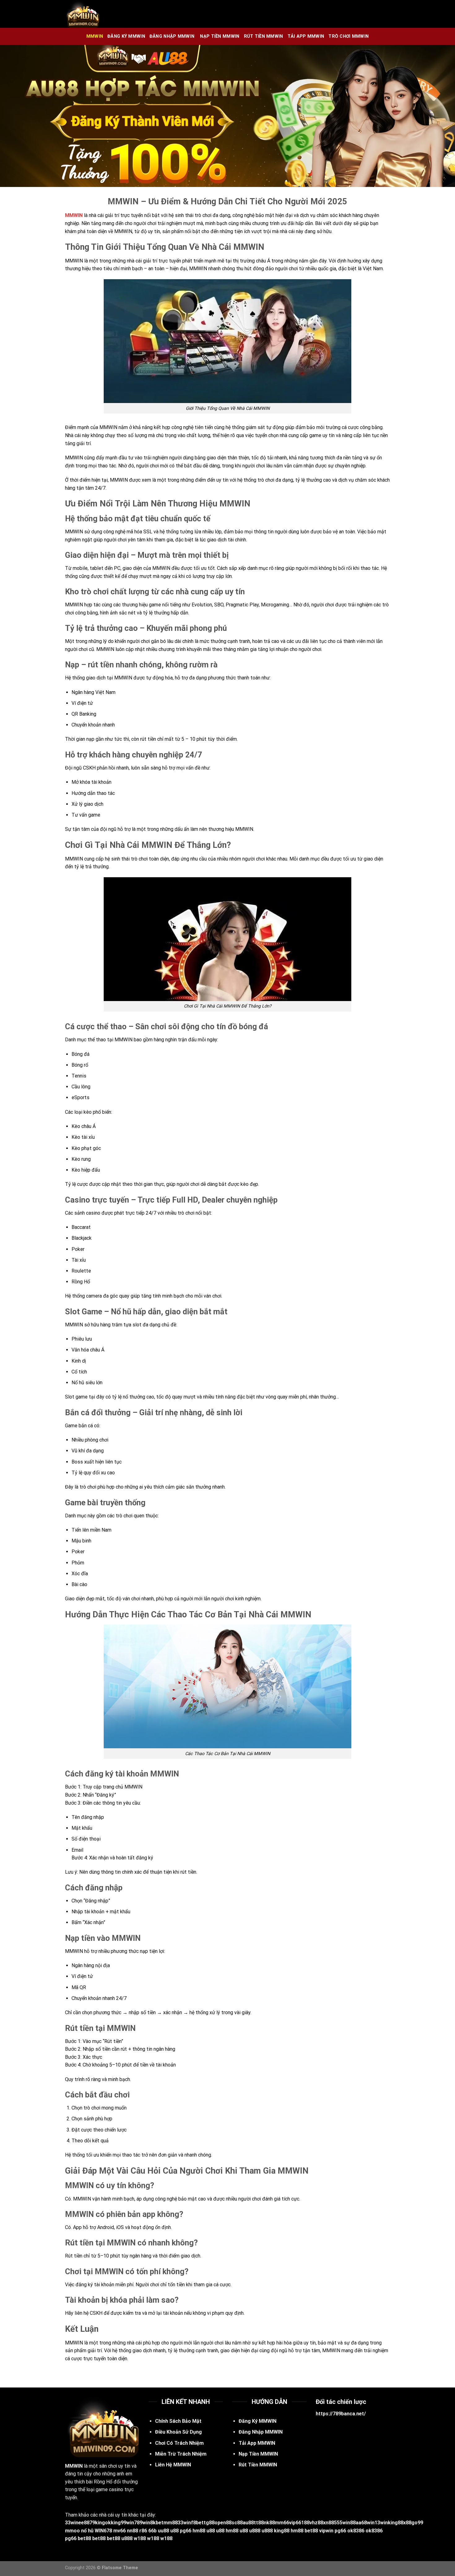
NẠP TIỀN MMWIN (220, 36)
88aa (356, 2523)
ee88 (84, 2523)
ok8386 (356, 2531)
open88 (223, 2523)
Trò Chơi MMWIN (349, 36)
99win (127, 2523)
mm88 (171, 2523)
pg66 (186, 2531)
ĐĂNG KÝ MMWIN (126, 36)
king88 (396, 2523)
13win (381, 2523)
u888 (255, 2531)
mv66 (119, 2531)
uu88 (163, 2531)
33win (184, 2523)
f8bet (197, 2523)
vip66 (295, 2523)
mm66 (282, 2523)
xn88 (329, 2523)
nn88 (132, 2531)
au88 (248, 2523)
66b (152, 2531)
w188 (140, 2538)
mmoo (72, 2531)
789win (142, 2523)
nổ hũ (87, 2531)
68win (368, 2523)
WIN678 (103, 2531)
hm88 (199, 2531)
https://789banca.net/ (341, 2414)
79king (97, 2523)
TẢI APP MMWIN (306, 36)
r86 (143, 2531)
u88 (174, 2531)
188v (307, 2523)
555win (342, 2523)
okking (113, 2523)
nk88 (269, 2523)
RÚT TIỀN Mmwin (264, 36)
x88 (407, 2523)
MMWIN (95, 36)
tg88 (209, 2523)
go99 (417, 2523)
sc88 (237, 2523)
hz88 (318, 2523)
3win (73, 2523)
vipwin (326, 2531)
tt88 (259, 2523)
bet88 (311, 2531)
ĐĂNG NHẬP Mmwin (173, 36)
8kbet (157, 2523)
